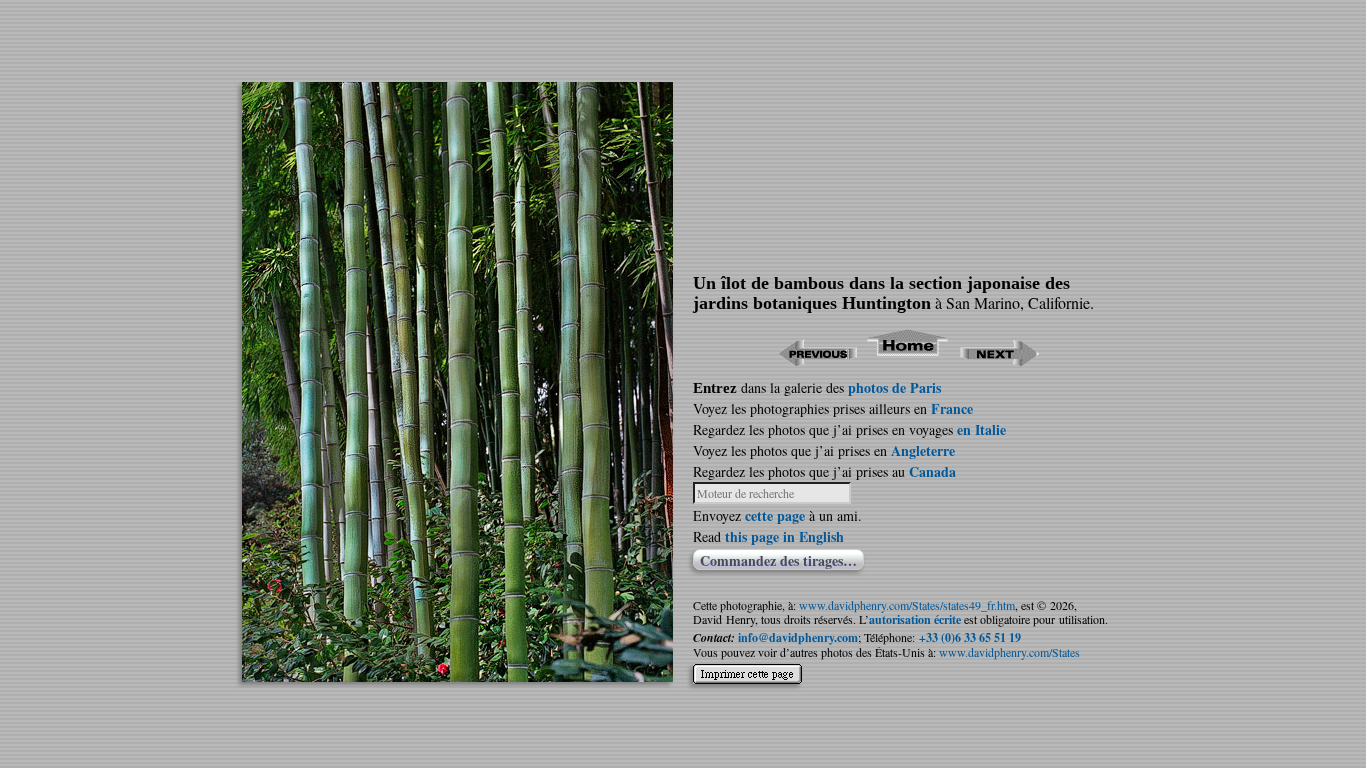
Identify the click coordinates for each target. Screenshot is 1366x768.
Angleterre (923, 450)
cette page (775, 515)
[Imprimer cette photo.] (747, 679)
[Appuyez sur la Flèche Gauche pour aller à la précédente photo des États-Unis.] (817, 359)
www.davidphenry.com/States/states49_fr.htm (907, 605)
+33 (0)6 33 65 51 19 (970, 637)
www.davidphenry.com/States (1009, 652)
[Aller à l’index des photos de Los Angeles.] (908, 359)
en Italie (981, 429)
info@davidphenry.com (798, 637)
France (952, 408)
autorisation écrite (915, 619)
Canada (932, 471)
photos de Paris (894, 387)
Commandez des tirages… (778, 560)
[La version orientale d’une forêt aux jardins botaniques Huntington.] (457, 675)
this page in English (784, 536)
